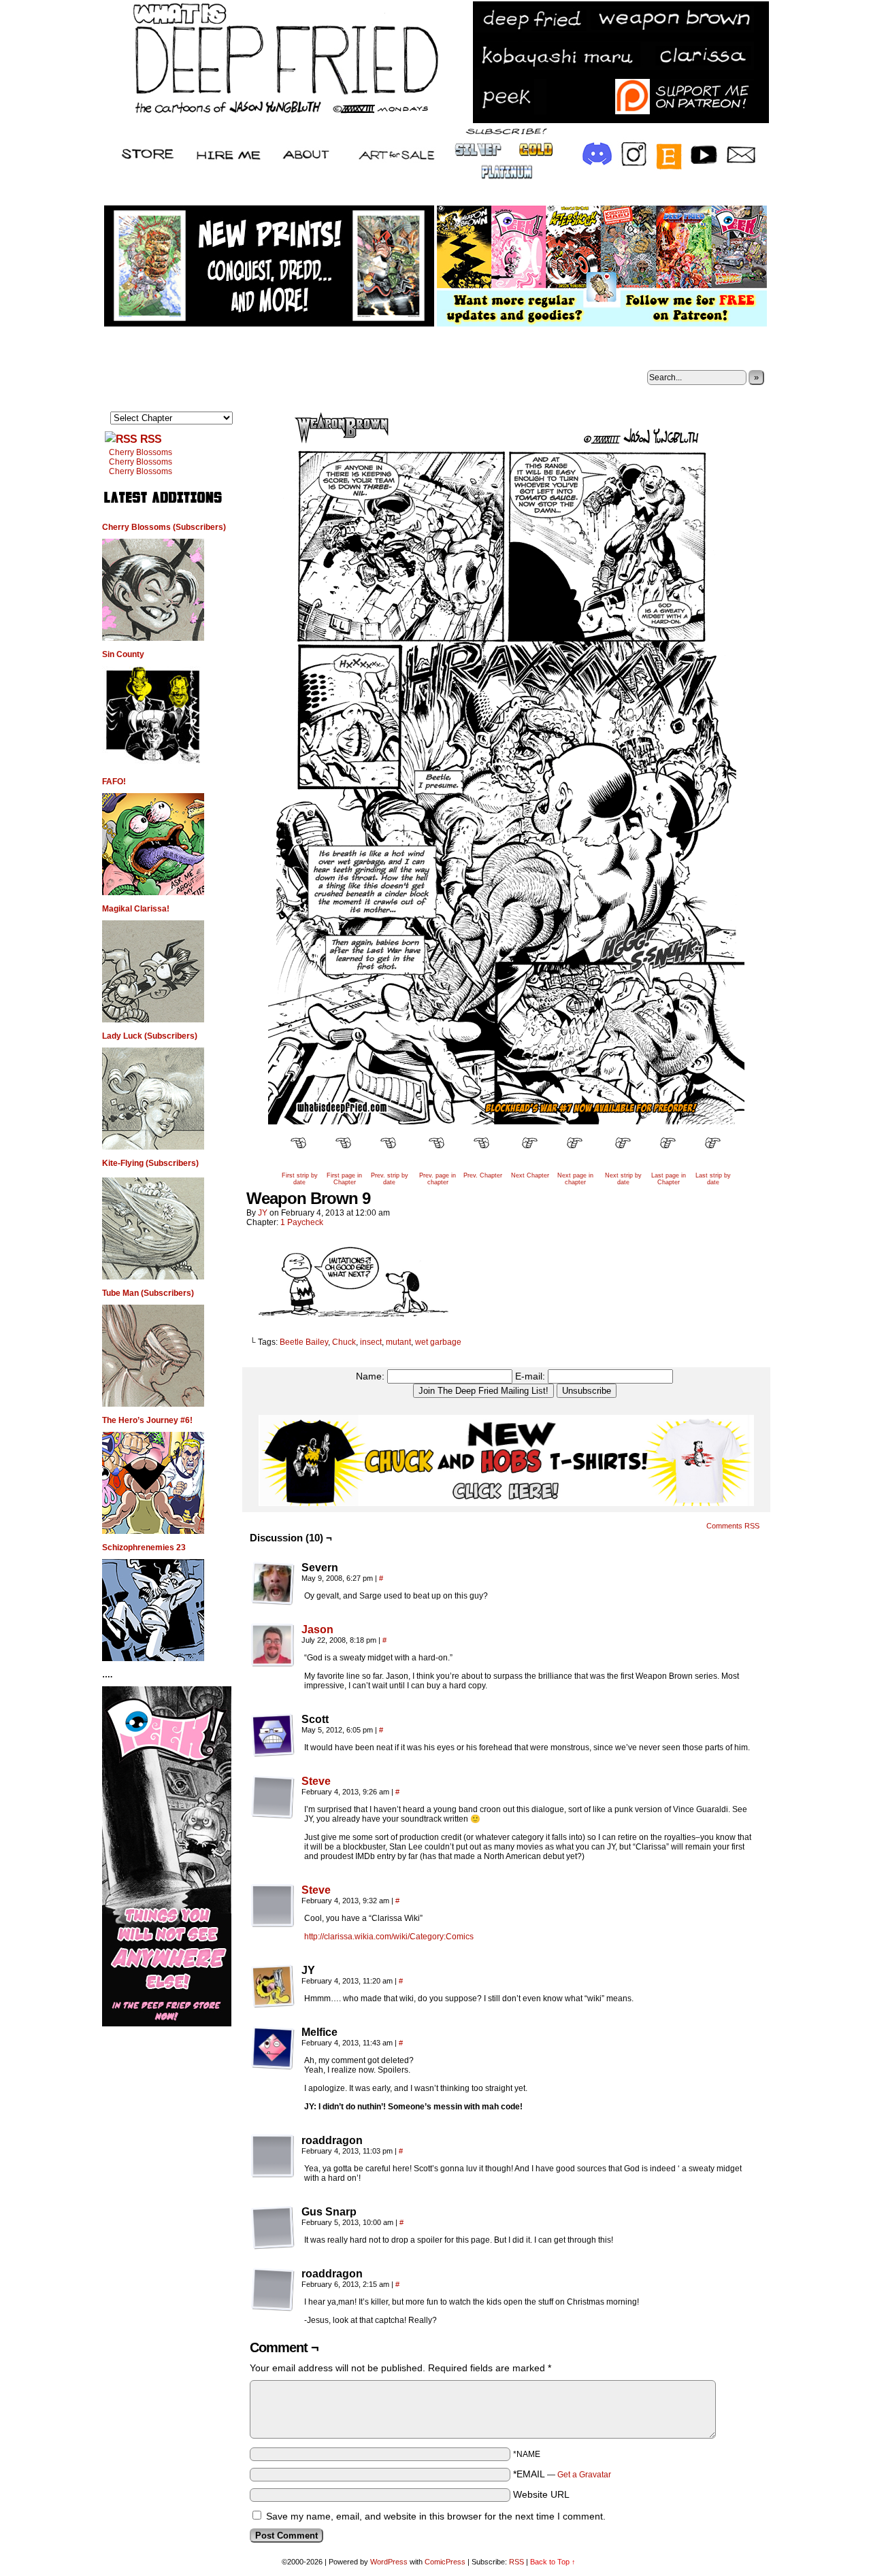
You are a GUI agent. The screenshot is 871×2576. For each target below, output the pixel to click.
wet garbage (438, 1342)
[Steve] (273, 1816)
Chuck (344, 1342)
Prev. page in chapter (438, 1179)
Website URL (541, 2494)
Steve (316, 1781)
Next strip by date (623, 1179)
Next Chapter (530, 1175)
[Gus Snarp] (273, 2228)
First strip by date (300, 1179)
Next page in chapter (575, 1179)
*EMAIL (562, 2474)
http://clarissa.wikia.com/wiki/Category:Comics (389, 1937)
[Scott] (273, 1735)
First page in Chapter (344, 1179)
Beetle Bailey (304, 1342)
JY (263, 1213)
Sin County (123, 654)
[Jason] (273, 1664)
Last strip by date (713, 1179)
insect (371, 1342)
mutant (398, 1342)
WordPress (389, 2562)
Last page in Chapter (669, 1179)
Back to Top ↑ (553, 2562)
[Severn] (273, 1584)
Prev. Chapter (483, 1175)
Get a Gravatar (584, 2475)
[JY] (273, 1986)
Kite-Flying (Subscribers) (150, 1163)
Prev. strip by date (390, 1179)
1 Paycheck (302, 1222)
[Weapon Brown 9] (506, 1121)
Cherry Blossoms (141, 452)
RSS (151, 439)
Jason (317, 1629)
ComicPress (445, 2562)
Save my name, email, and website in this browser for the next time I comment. (436, 2516)
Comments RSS (733, 1526)
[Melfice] (273, 2048)
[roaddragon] (273, 2156)
